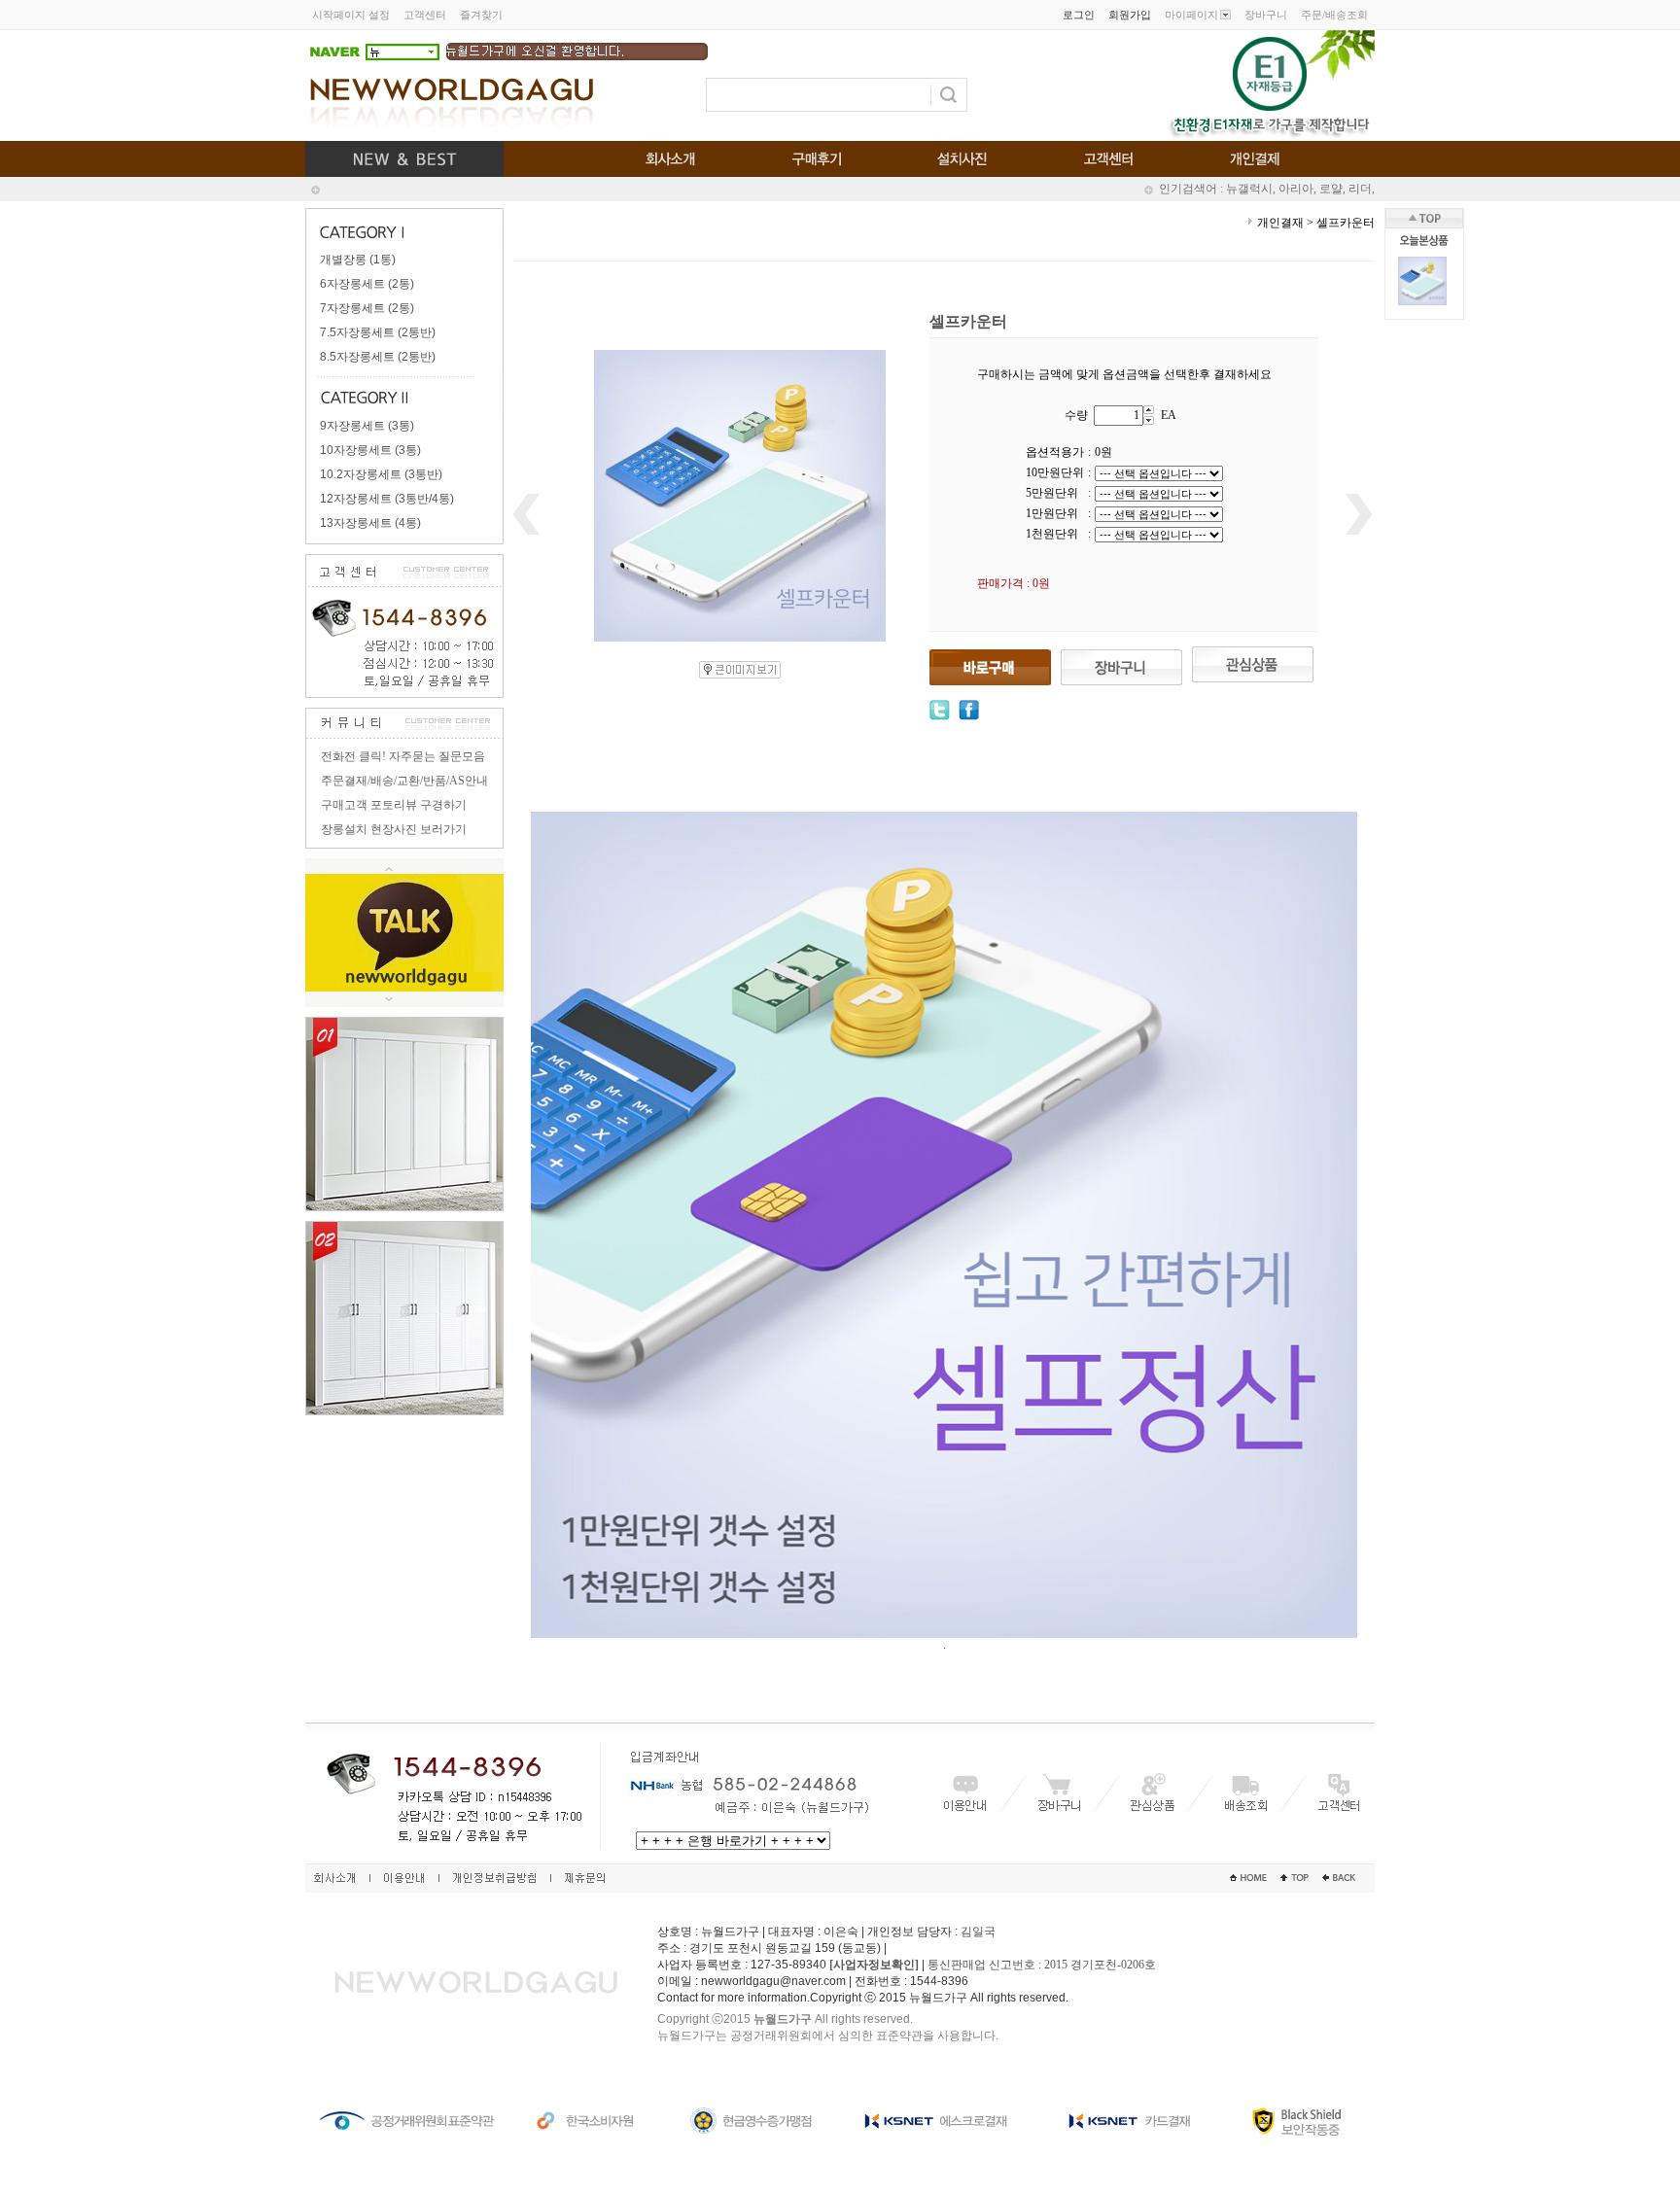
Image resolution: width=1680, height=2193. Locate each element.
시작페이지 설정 (351, 15)
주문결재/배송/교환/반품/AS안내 (404, 781)
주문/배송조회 (1334, 15)
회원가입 (1130, 15)
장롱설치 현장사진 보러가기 (394, 829)
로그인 (1079, 15)
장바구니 (1266, 15)
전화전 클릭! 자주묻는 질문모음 (403, 756)
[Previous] (388, 866)
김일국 (978, 1932)
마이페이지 (1191, 15)
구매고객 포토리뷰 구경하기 (394, 805)
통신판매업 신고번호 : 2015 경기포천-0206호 (1042, 1965)
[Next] (388, 999)
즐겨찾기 (481, 15)
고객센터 (425, 15)
